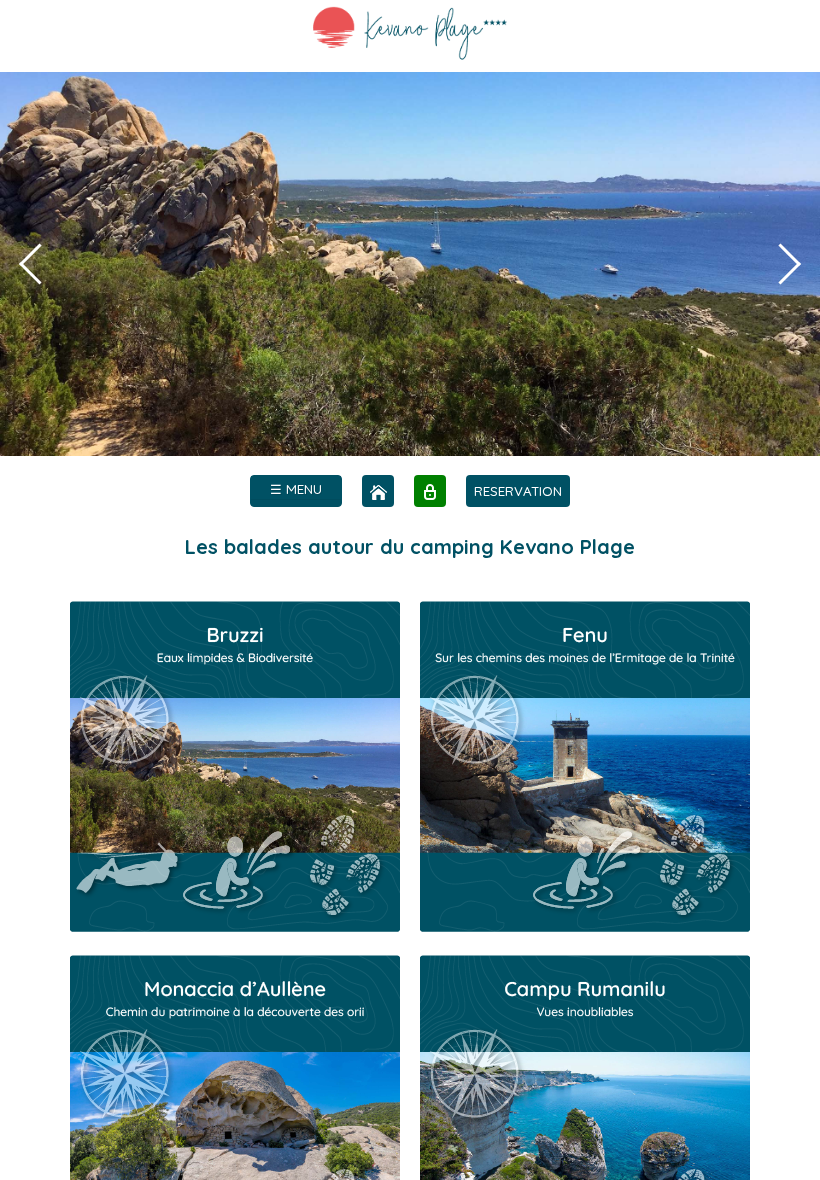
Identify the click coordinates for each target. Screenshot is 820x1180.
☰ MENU (296, 489)
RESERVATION (518, 491)
